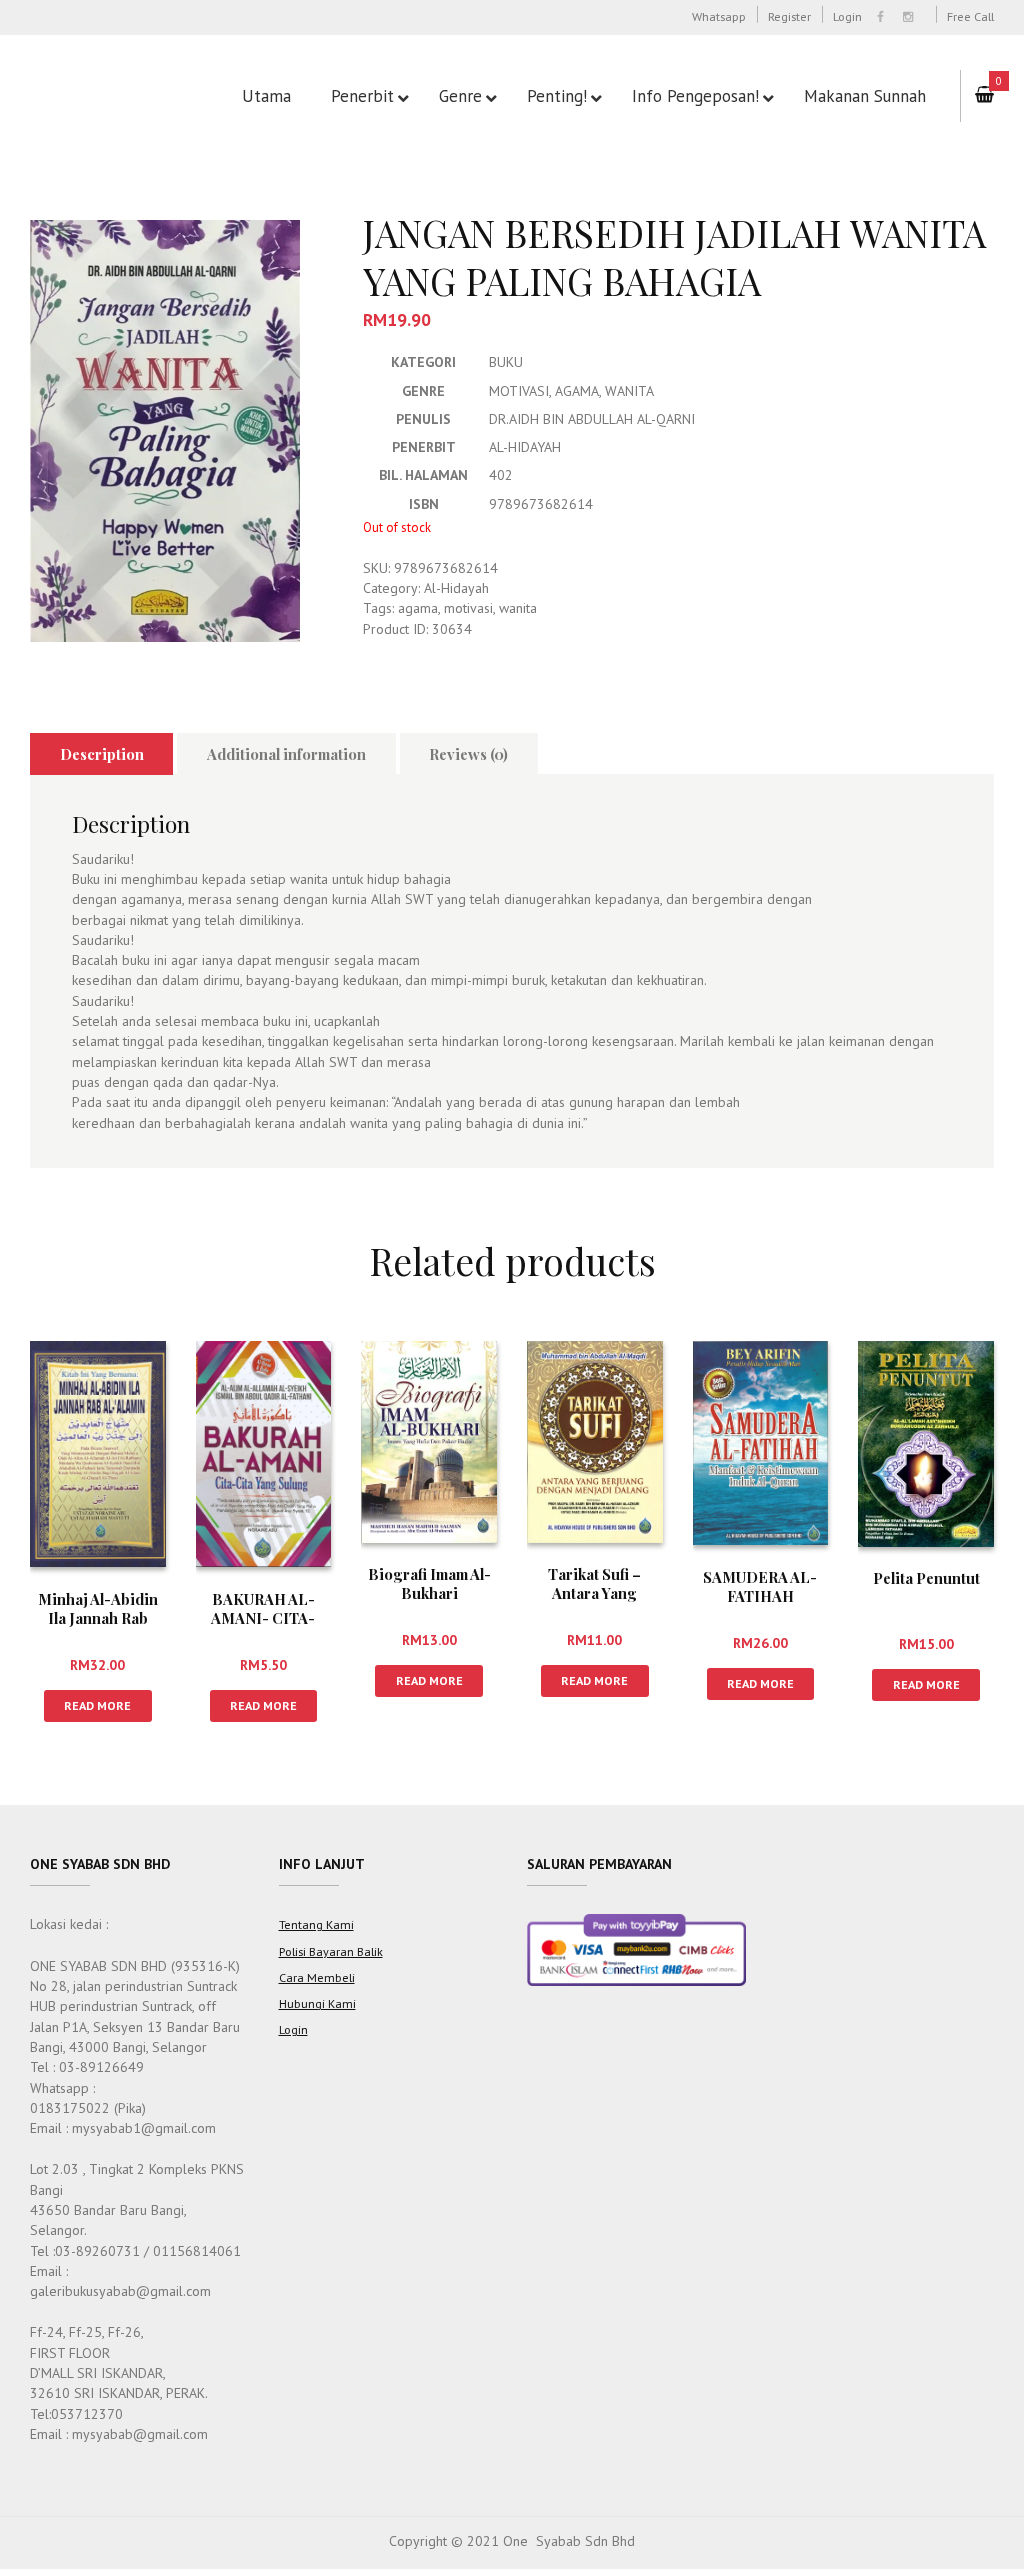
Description (102, 754)
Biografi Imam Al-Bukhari (429, 1583)
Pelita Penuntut (926, 1578)
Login (847, 16)
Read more (97, 1705)
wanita (518, 608)
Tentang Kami (316, 1924)
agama (418, 608)
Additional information (286, 754)
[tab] (101, 754)
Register (789, 16)
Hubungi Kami (317, 2003)
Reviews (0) (468, 754)
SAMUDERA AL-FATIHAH (760, 1586)
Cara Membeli (317, 1977)
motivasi (468, 608)
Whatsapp (719, 16)
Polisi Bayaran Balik (331, 1951)
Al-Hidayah (456, 588)
